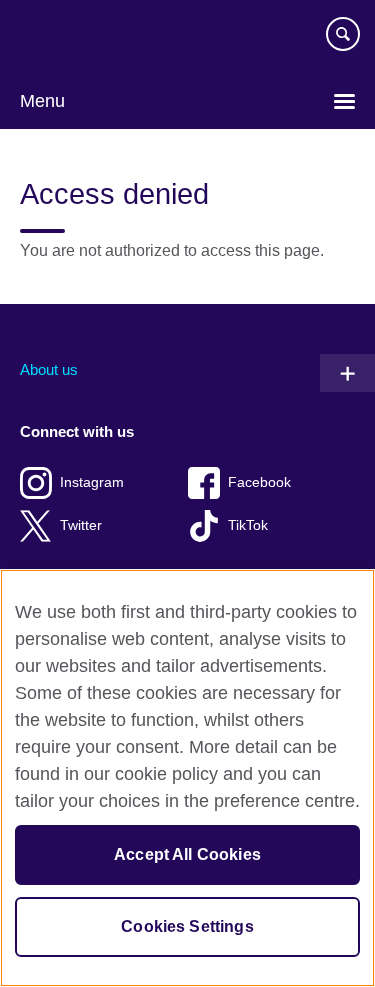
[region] (187, 778)
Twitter (81, 525)
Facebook (259, 482)
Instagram (92, 482)
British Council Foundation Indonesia (80, 42)
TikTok (248, 525)
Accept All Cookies (187, 854)
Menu (42, 101)
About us (49, 369)
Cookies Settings (187, 926)
